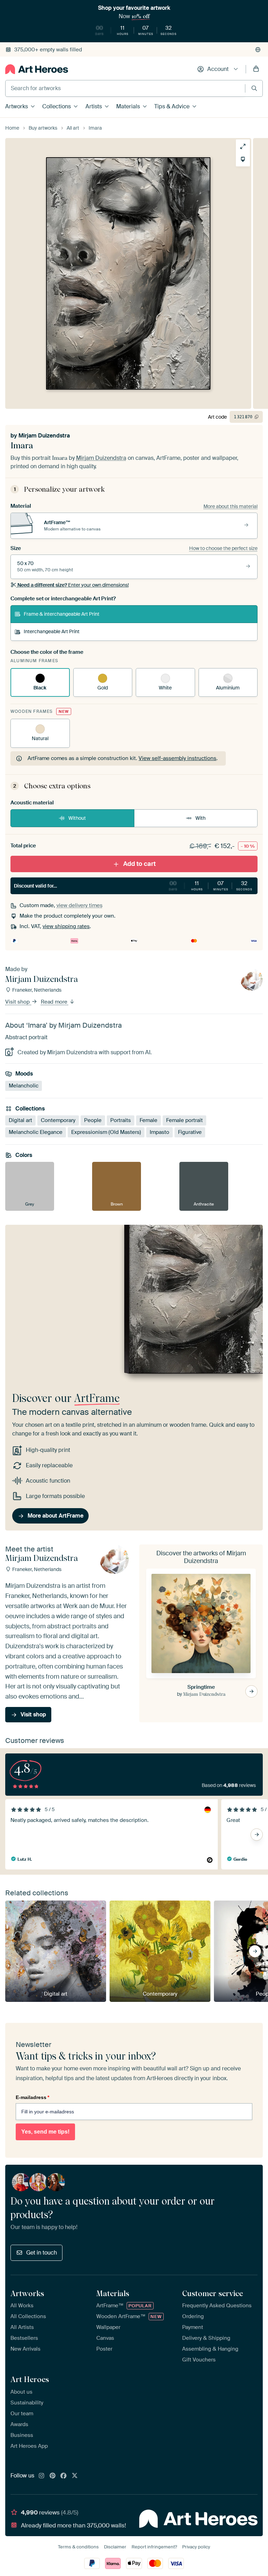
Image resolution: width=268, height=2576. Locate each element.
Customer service (213, 2293)
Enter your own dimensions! (73, 585)
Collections (57, 106)
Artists (94, 106)
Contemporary (58, 1120)
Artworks (17, 106)
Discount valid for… (133, 885)
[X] (75, 2476)
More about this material (230, 506)
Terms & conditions (78, 2547)
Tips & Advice (172, 106)
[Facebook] (64, 2476)
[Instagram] (42, 2476)
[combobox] (125, 88)
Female (148, 1120)
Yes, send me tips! (45, 2132)
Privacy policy (196, 2547)
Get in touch (42, 2253)
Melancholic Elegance (36, 1132)
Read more (55, 1002)
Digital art (20, 1120)
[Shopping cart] (256, 69)
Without (77, 818)
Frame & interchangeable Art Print (62, 614)
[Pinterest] (53, 2476)
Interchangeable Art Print (52, 631)
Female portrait (184, 1120)
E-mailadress (32, 2097)
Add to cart (139, 864)
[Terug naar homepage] (37, 69)
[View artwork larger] (243, 146)
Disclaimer (115, 2547)
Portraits (121, 1120)
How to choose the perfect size (223, 548)
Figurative (190, 1132)
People (93, 1120)
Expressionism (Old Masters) (106, 1132)
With (200, 818)
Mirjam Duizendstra (44, 436)
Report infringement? (154, 2547)
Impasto (159, 1132)
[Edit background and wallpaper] (243, 159)
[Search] (254, 88)
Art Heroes (30, 2379)
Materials (128, 106)
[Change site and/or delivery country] (258, 50)
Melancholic (24, 1086)
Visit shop (18, 1002)
